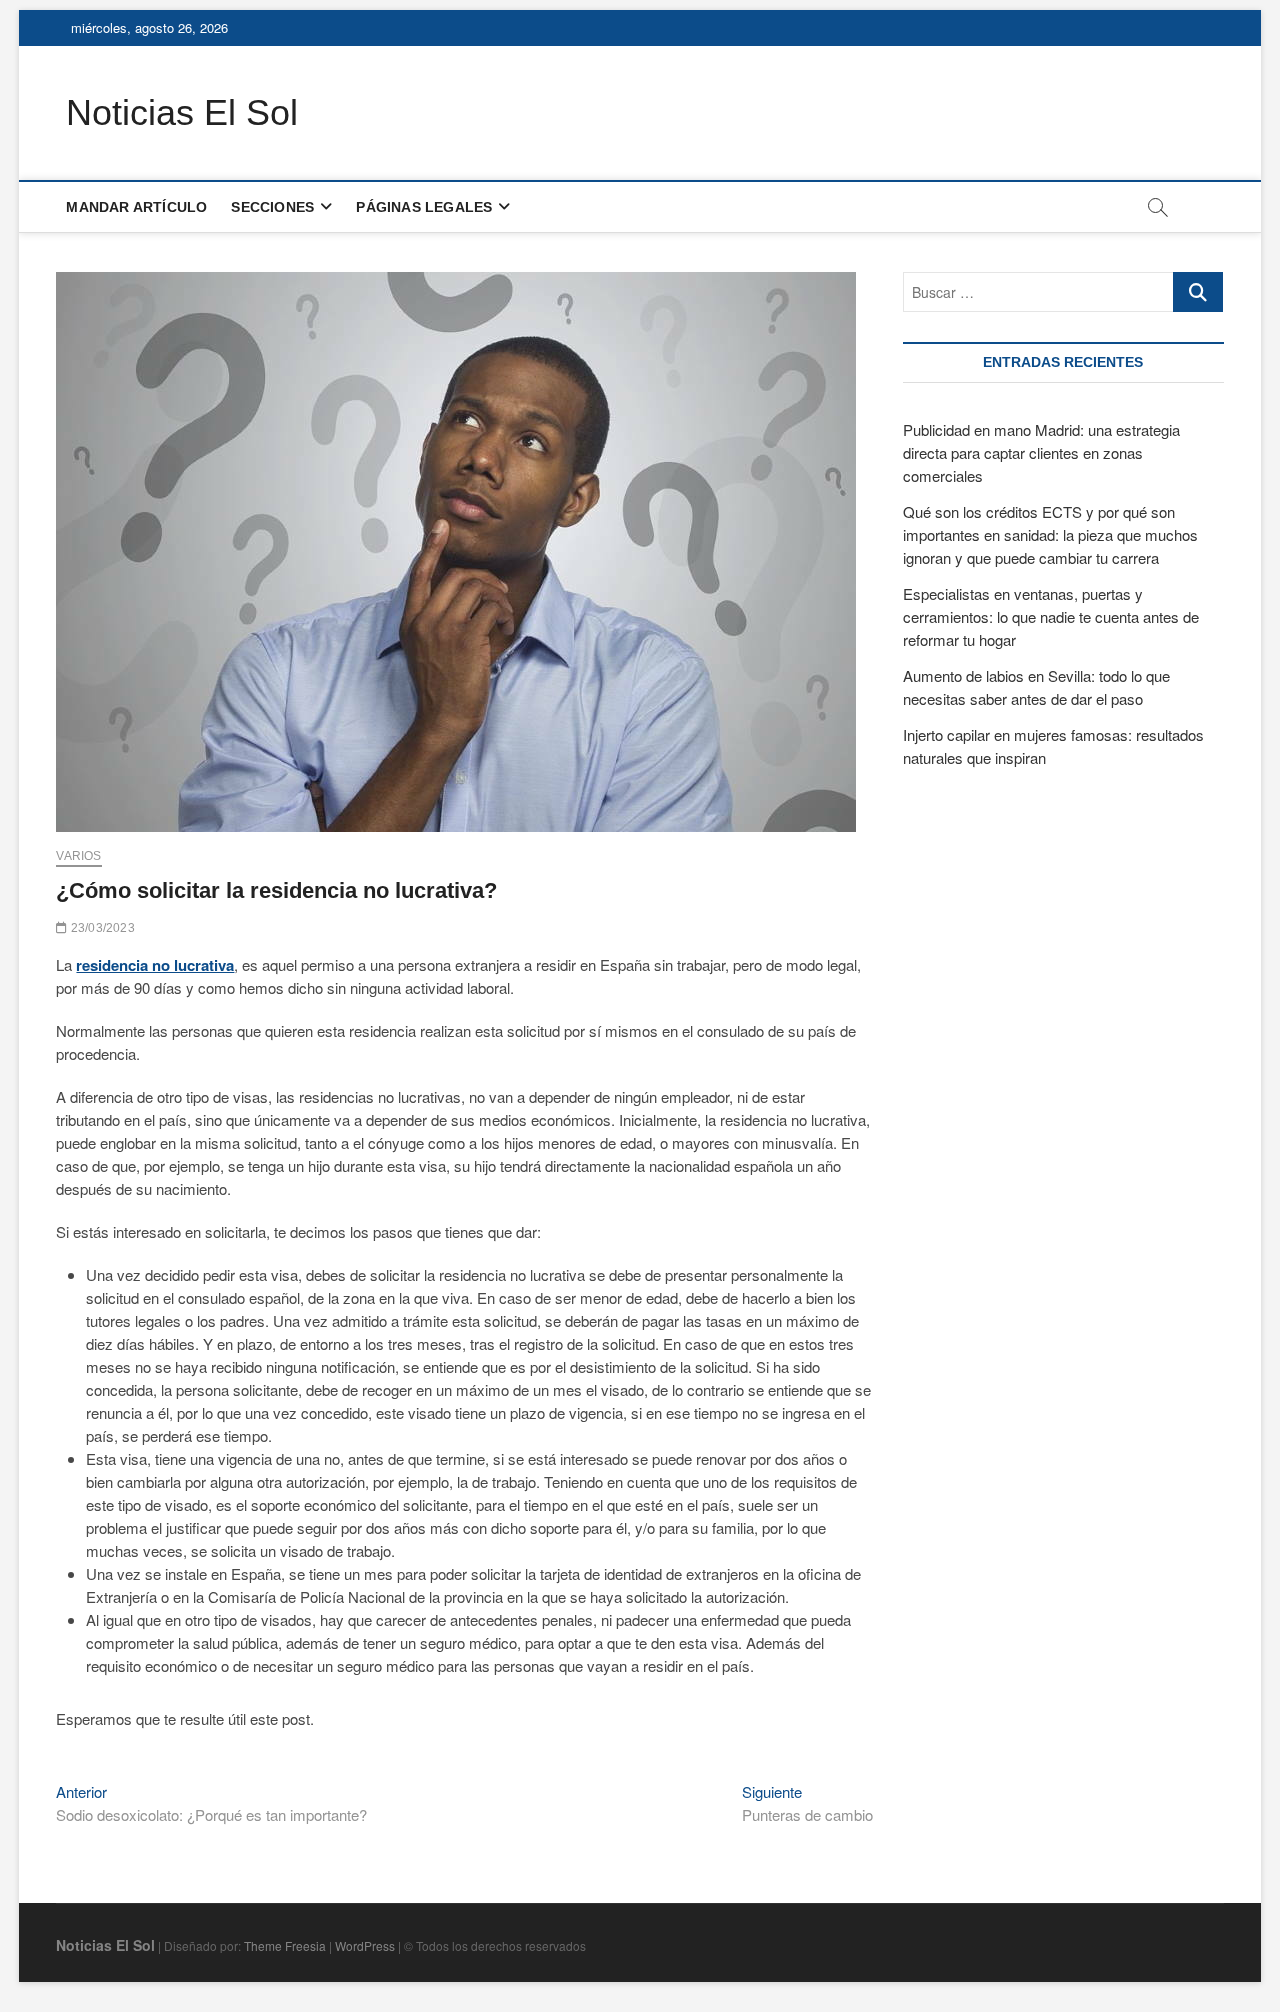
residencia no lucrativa (155, 965)
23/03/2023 (101, 928)
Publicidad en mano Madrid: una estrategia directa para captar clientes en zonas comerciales (1041, 452)
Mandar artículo (136, 207)
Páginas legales (424, 207)
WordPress (365, 1945)
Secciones (272, 207)
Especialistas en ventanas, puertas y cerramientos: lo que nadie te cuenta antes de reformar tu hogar (1051, 616)
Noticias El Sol (182, 112)
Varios (78, 856)
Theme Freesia (285, 1945)
